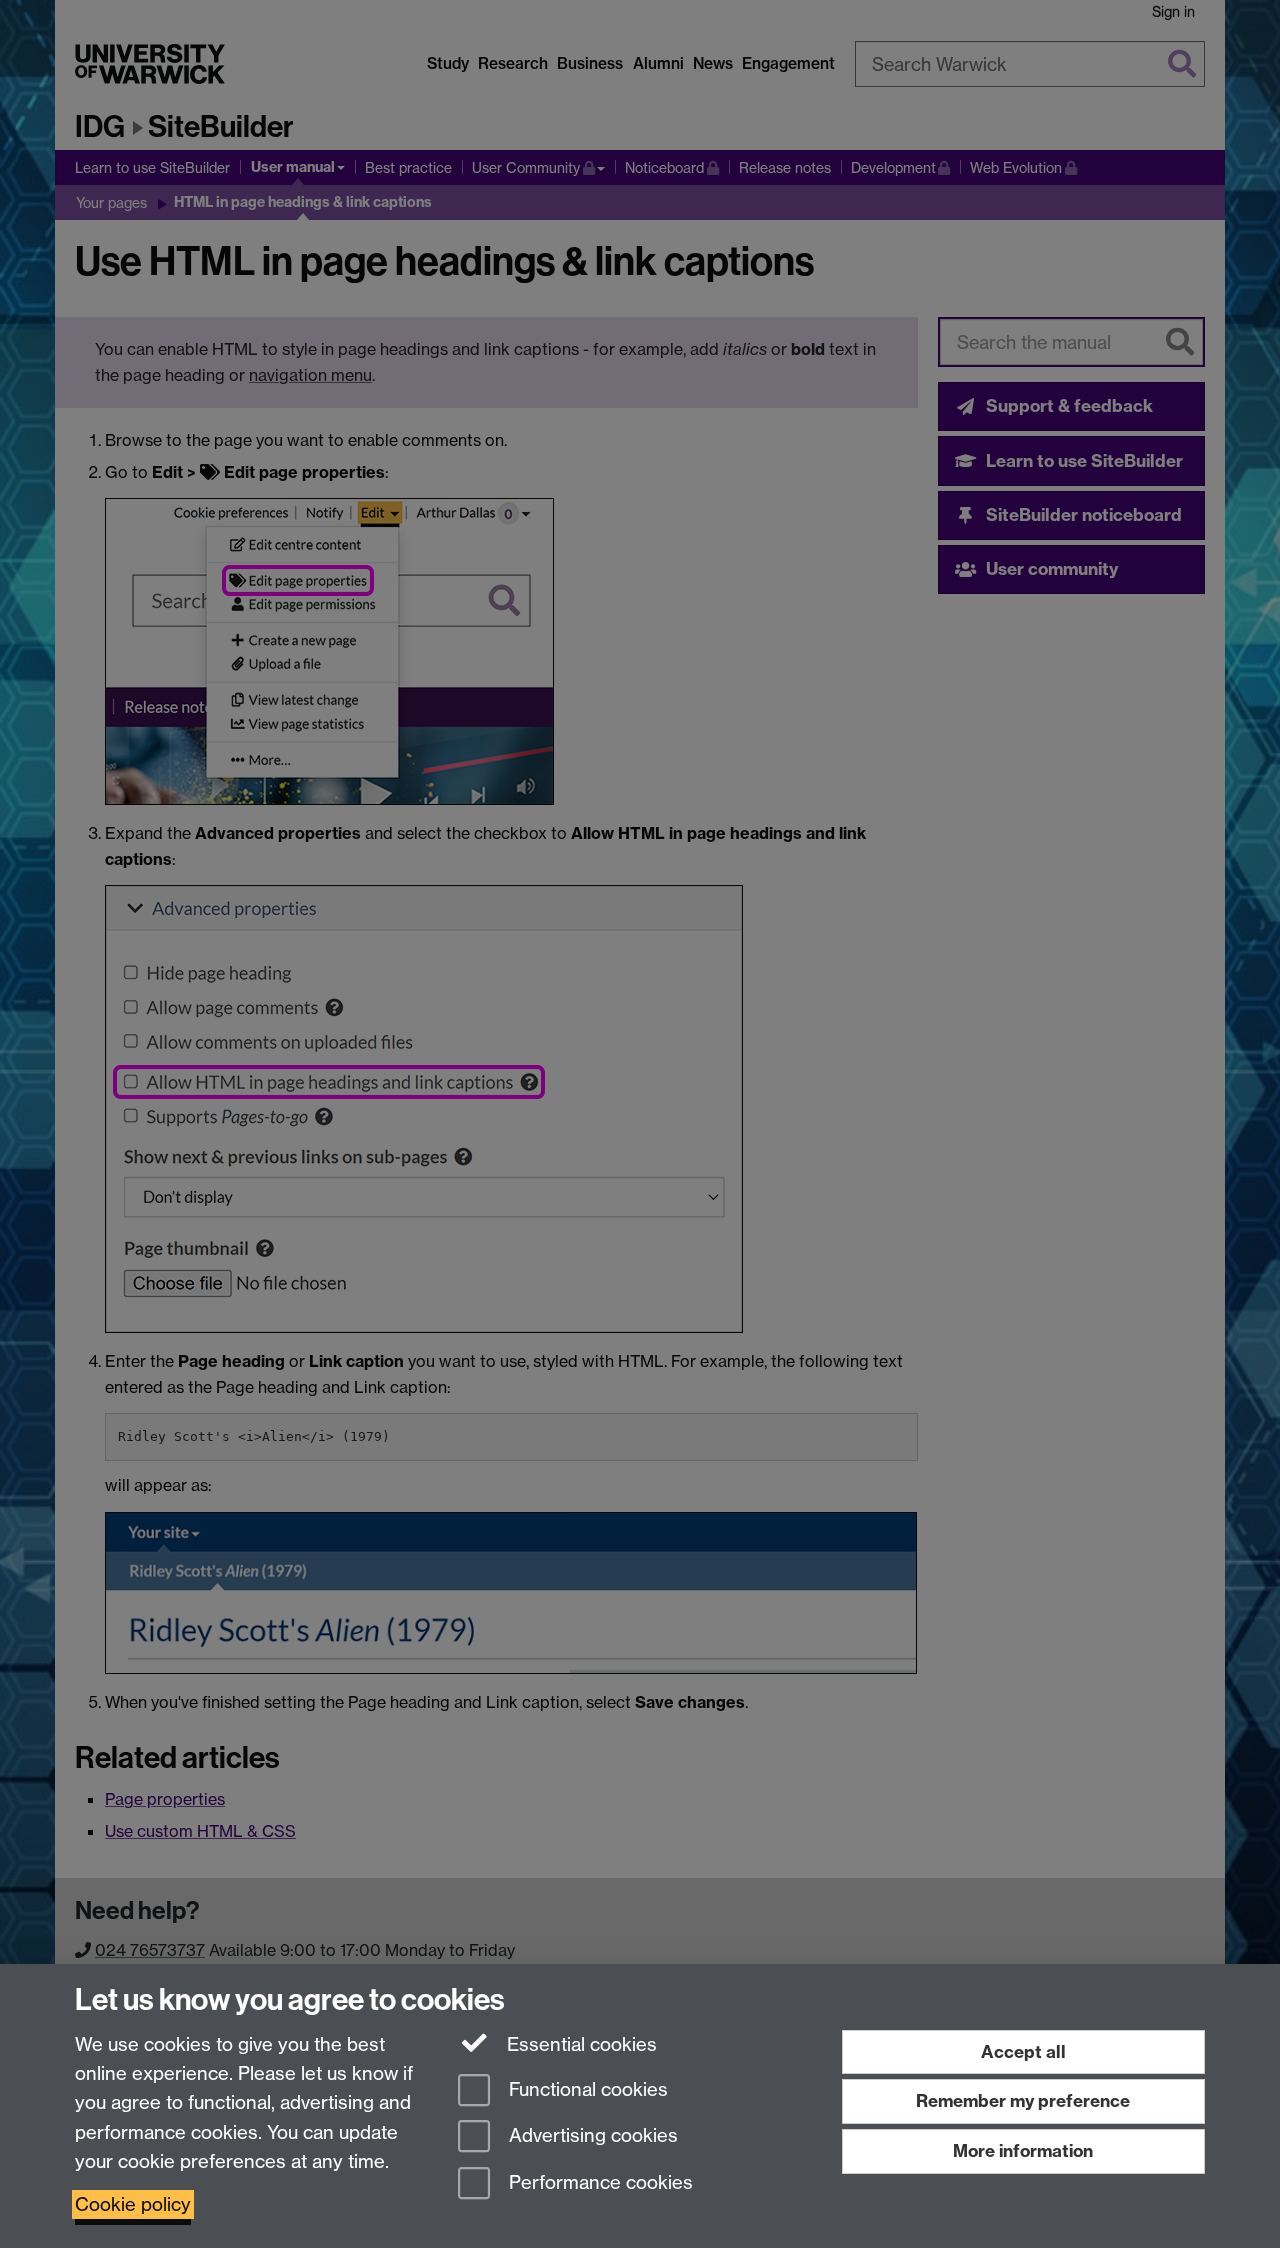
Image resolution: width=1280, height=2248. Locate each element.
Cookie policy (133, 2204)
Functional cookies (586, 2089)
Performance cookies (598, 2183)
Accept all (1023, 2051)
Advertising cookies (591, 2136)
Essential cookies (579, 2044)
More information (1023, 2150)
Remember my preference (1023, 2100)
